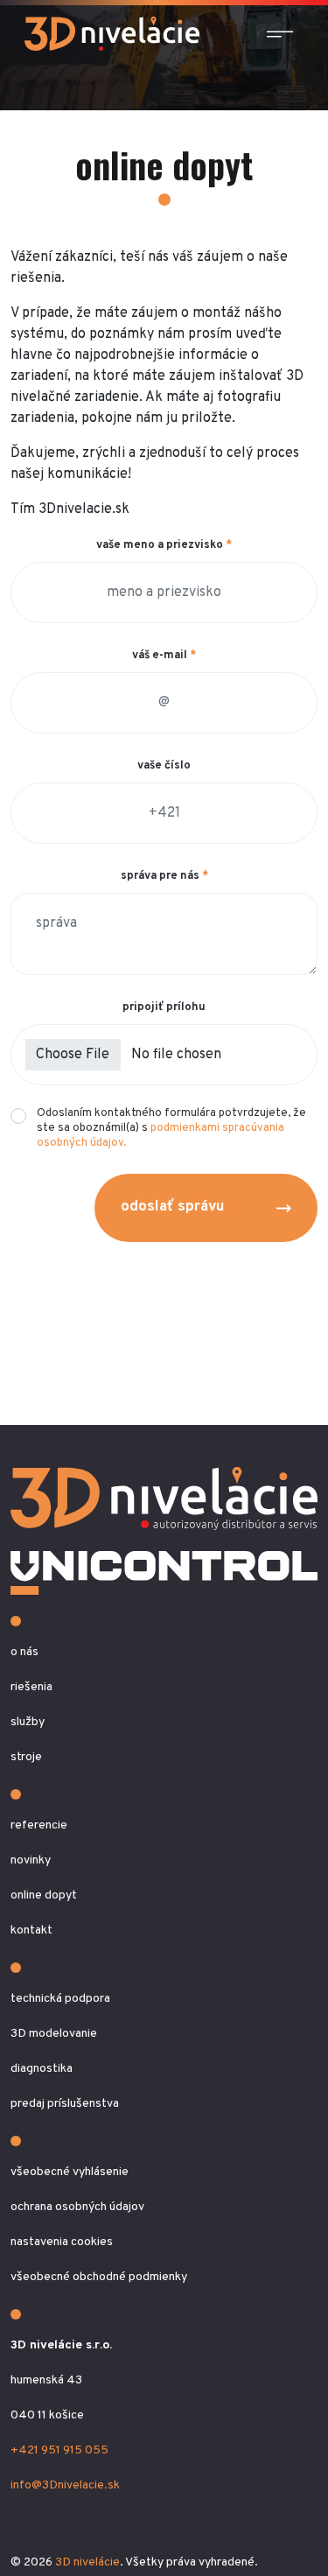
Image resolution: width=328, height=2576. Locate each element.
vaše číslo (164, 766)
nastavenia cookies (62, 2242)
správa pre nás (164, 876)
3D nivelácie (87, 2562)
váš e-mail (164, 656)
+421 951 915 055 (59, 2450)
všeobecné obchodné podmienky (99, 2277)
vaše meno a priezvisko (164, 545)
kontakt (31, 1930)
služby (28, 1722)
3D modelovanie (54, 2034)
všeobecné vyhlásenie (70, 2172)
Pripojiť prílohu (164, 1007)
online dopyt (44, 1895)
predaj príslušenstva (65, 2104)
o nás (24, 1652)
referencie (39, 1825)
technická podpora (60, 1999)
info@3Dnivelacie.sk (65, 2485)
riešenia (31, 1687)
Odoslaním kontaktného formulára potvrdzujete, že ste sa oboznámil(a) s (171, 1128)
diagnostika (42, 2069)
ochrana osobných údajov (77, 2207)
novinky (31, 1860)
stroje (26, 1757)
